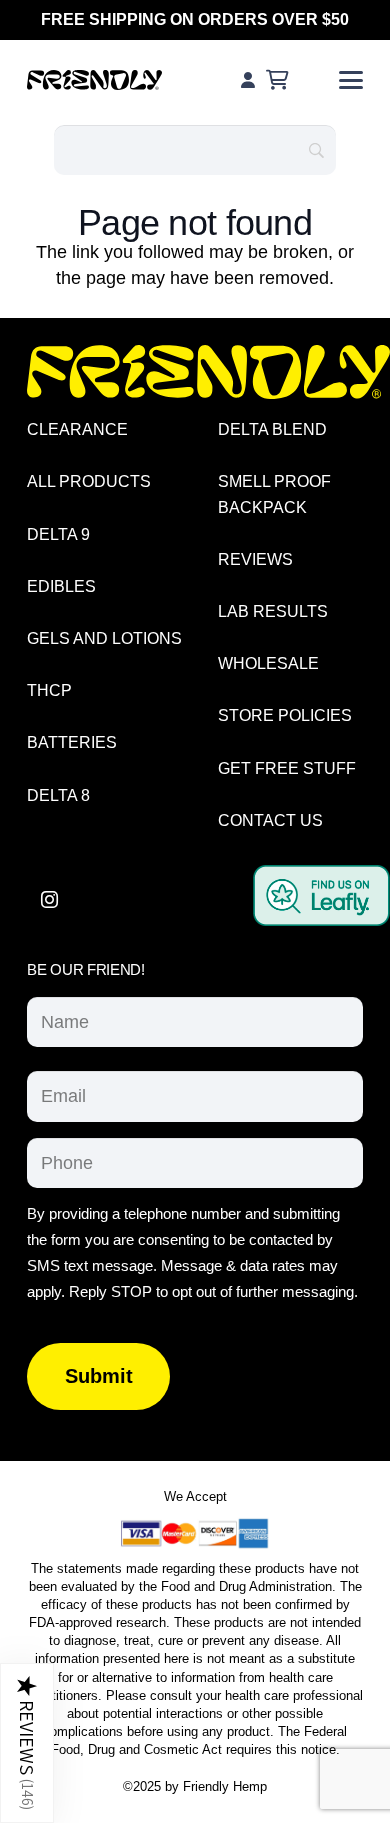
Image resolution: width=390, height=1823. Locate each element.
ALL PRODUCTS (89, 481)
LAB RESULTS (273, 611)
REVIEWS (255, 559)
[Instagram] (49, 899)
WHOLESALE (268, 663)
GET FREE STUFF (287, 768)
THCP (49, 690)
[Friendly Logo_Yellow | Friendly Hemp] (208, 372)
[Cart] (277, 80)
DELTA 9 (58, 534)
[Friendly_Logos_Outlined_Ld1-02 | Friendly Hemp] (94, 80)
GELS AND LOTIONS (104, 638)
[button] (351, 80)
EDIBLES (61, 586)
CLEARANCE (77, 429)
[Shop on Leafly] (321, 920)
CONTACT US (270, 820)
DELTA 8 (58, 795)
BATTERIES (72, 742)
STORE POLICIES (285, 715)
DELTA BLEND (272, 429)
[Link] (248, 79)
